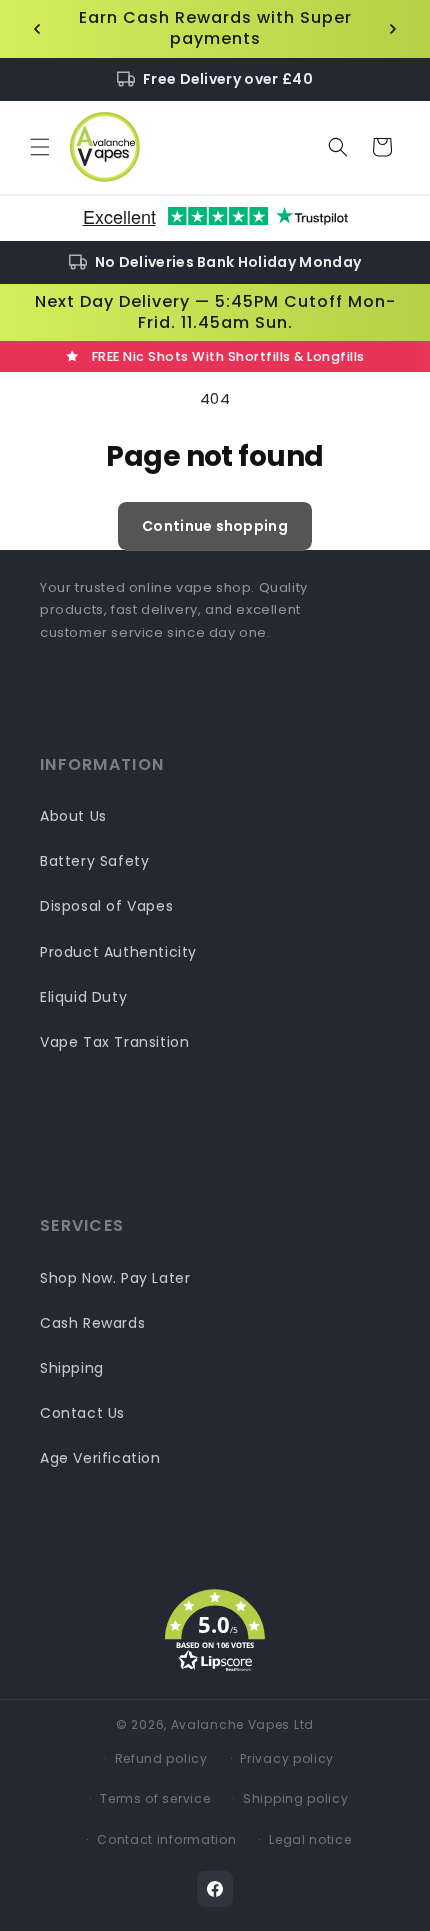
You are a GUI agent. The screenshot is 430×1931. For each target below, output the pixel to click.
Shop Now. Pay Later (115, 1278)
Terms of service (155, 1798)
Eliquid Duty (83, 997)
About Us (73, 816)
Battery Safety (94, 861)
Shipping (72, 1368)
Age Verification (100, 1458)
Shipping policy (296, 1798)
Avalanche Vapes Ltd (242, 1724)
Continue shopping (215, 526)
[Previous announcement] (37, 29)
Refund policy (161, 1758)
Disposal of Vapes (106, 906)
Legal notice (310, 1839)
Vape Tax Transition (114, 1042)
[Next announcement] (393, 29)
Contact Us (82, 1413)
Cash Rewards (92, 1323)
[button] (40, 147)
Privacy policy (287, 1758)
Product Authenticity (118, 952)
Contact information (166, 1839)
